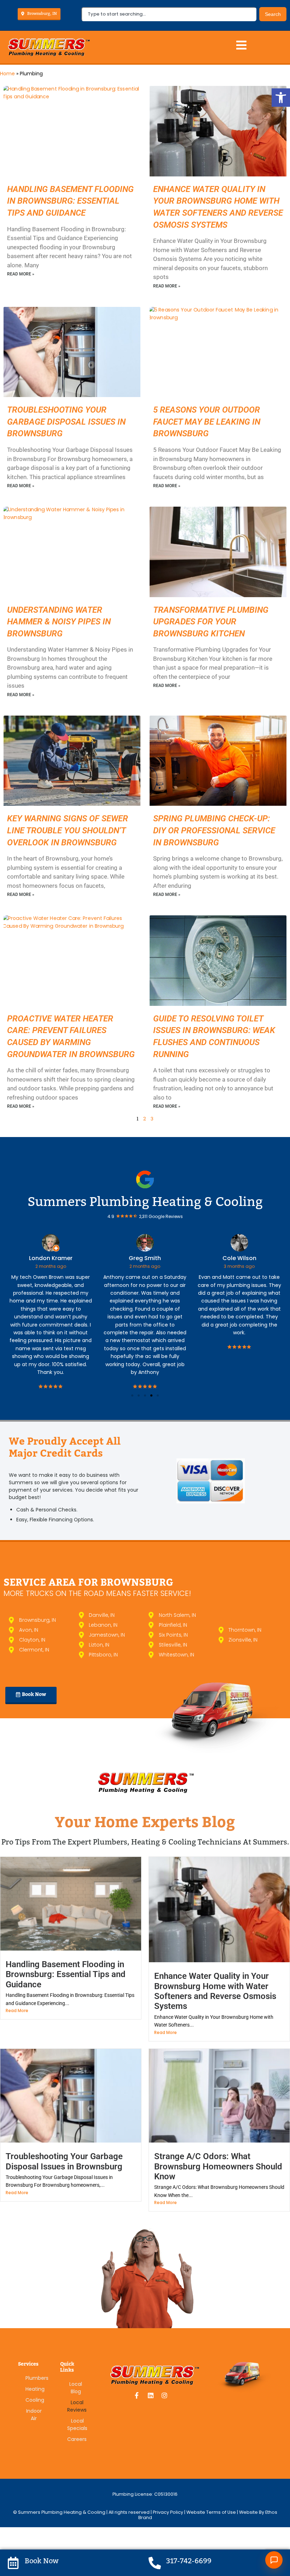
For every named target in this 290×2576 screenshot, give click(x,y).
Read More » (21, 274)
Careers (76, 2439)
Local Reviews (76, 2406)
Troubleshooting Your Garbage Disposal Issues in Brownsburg (66, 422)
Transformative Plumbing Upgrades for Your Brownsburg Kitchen (211, 622)
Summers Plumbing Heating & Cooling (145, 1202)
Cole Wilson (239, 1258)
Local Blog (76, 2388)
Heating (34, 2389)
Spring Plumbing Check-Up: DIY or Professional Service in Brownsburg (214, 830)
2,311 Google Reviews (161, 1216)
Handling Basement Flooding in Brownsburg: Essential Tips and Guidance (70, 201)
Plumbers (34, 2378)
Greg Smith (145, 1258)
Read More (17, 2010)
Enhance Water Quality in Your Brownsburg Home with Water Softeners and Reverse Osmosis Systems (215, 1991)
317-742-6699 (189, 2561)
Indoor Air (34, 2415)
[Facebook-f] (137, 2395)
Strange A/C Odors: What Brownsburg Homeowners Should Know (218, 2166)
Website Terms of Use (211, 2512)
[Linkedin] (151, 2395)
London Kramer (51, 1258)
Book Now (42, 2561)
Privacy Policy (169, 2512)
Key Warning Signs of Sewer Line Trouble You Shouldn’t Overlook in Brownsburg (68, 830)
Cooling (34, 2400)
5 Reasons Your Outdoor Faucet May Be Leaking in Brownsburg (207, 422)
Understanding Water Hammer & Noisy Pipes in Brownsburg (59, 622)
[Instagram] (164, 2395)
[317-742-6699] (155, 2563)
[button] (281, 98)
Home (7, 74)
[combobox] (169, 14)
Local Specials (76, 2425)
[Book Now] (13, 2563)
